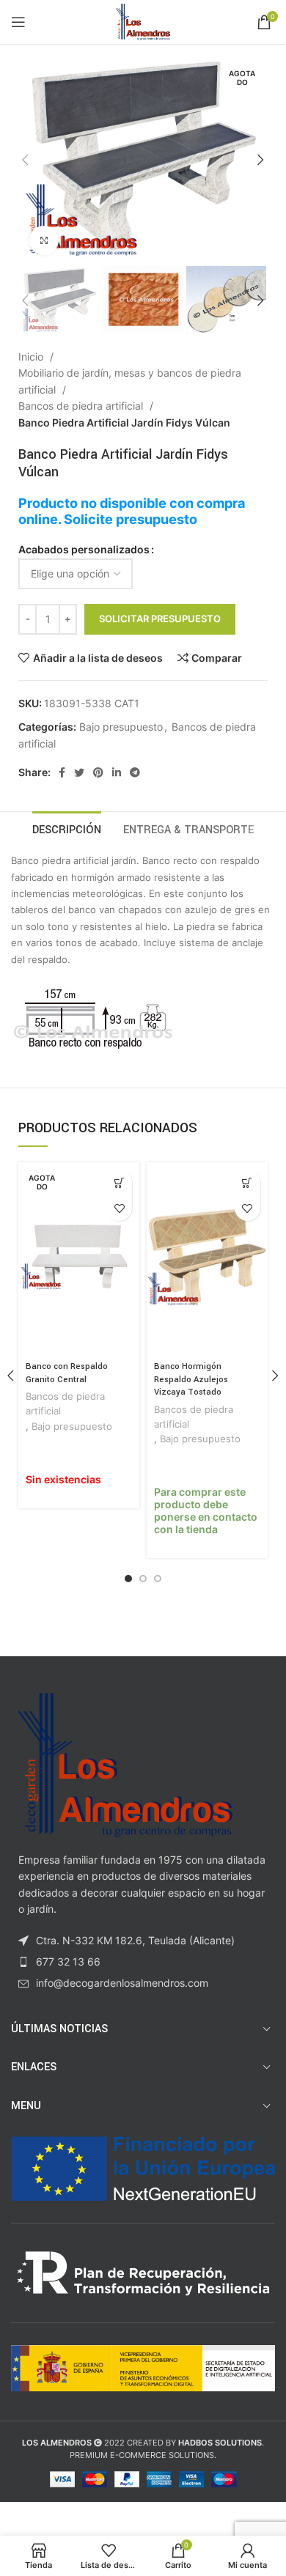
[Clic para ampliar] (44, 240)
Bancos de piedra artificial (82, 406)
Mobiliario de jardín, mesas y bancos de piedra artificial (130, 381)
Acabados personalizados (84, 549)
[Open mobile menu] (18, 22)
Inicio (32, 357)
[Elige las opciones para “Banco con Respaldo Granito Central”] (119, 1182)
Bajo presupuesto (121, 727)
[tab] (67, 828)
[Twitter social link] (79, 772)
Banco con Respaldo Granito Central (67, 1373)
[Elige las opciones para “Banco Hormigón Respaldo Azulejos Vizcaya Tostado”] (247, 1182)
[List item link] (143, 1962)
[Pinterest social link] (98, 772)
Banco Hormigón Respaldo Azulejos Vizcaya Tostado (191, 1379)
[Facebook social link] (62, 772)
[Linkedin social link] (117, 772)
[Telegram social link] (135, 772)
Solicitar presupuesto (160, 619)
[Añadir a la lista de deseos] (119, 1208)
